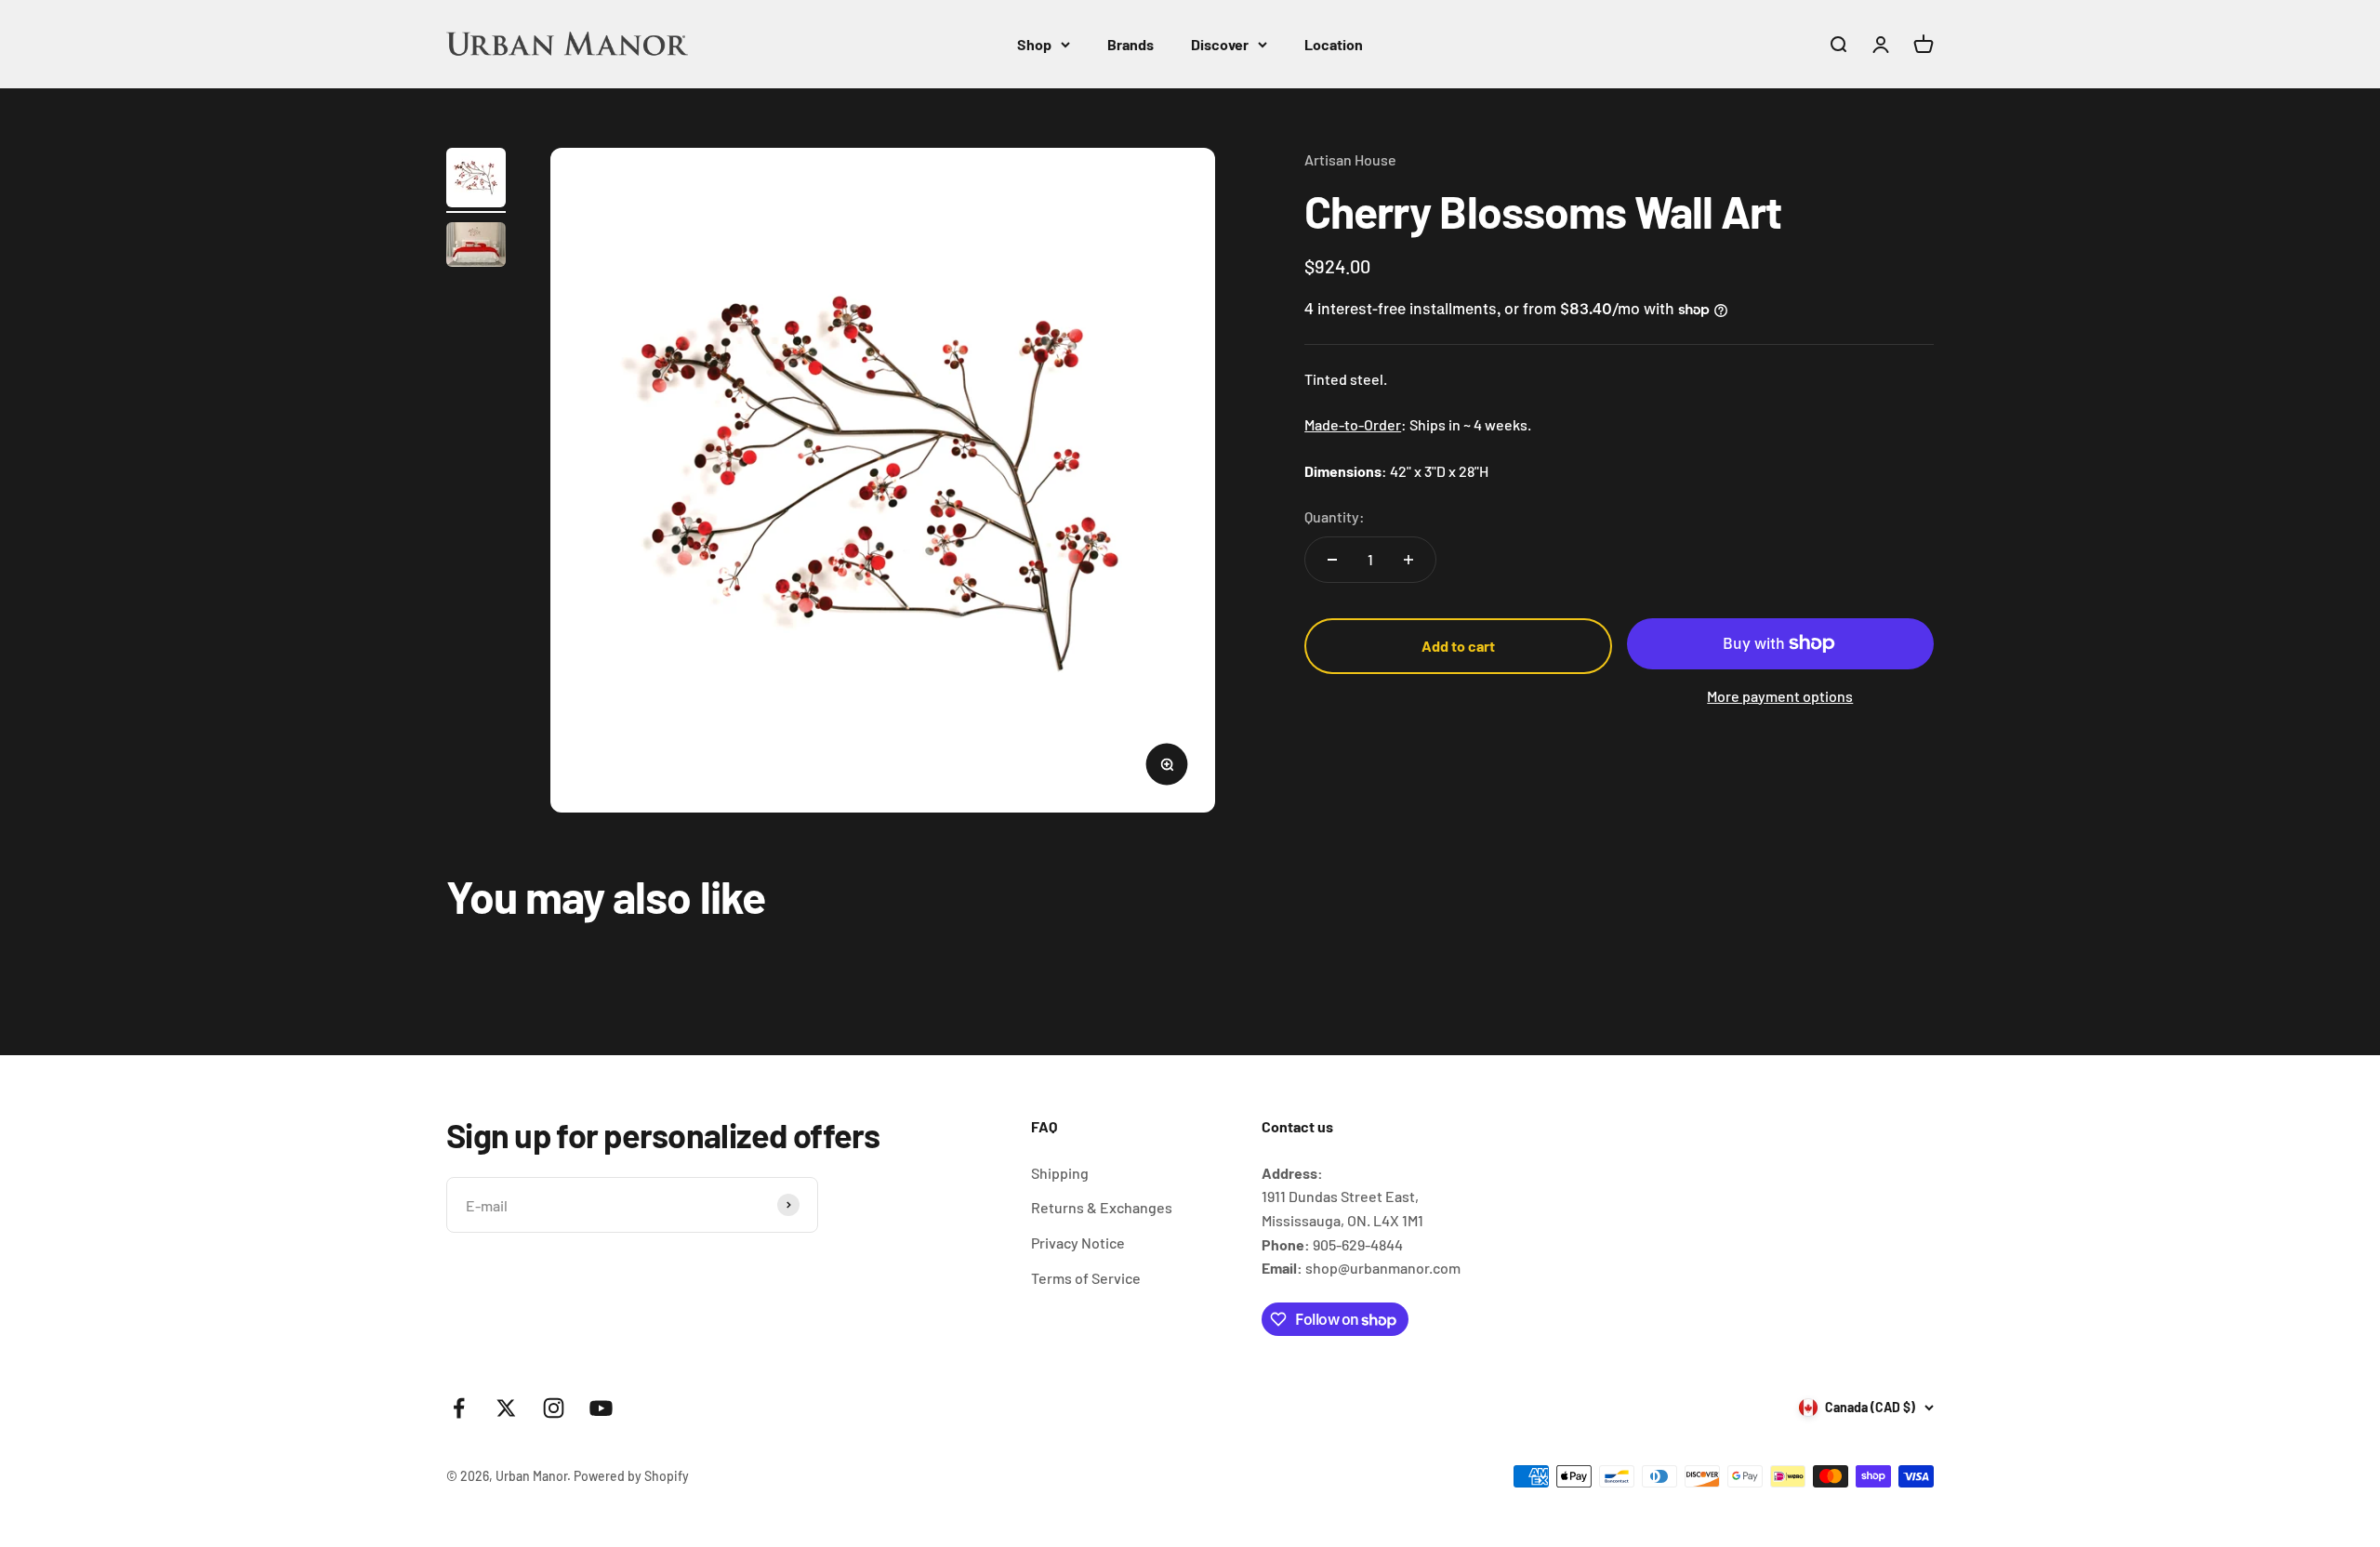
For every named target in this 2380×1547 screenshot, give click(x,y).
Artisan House (1350, 159)
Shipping (1060, 1173)
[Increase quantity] (1408, 560)
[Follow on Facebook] (459, 1408)
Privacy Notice (1078, 1243)
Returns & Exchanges (1102, 1207)
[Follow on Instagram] (554, 1408)
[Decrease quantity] (1332, 560)
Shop (1034, 44)
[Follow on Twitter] (506, 1408)
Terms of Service (1086, 1278)
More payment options (1780, 696)
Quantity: (1335, 516)
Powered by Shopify (631, 1476)
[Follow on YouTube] (601, 1408)
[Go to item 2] (476, 247)
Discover (1220, 44)
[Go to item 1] (476, 180)
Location (1334, 44)
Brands (1130, 44)
